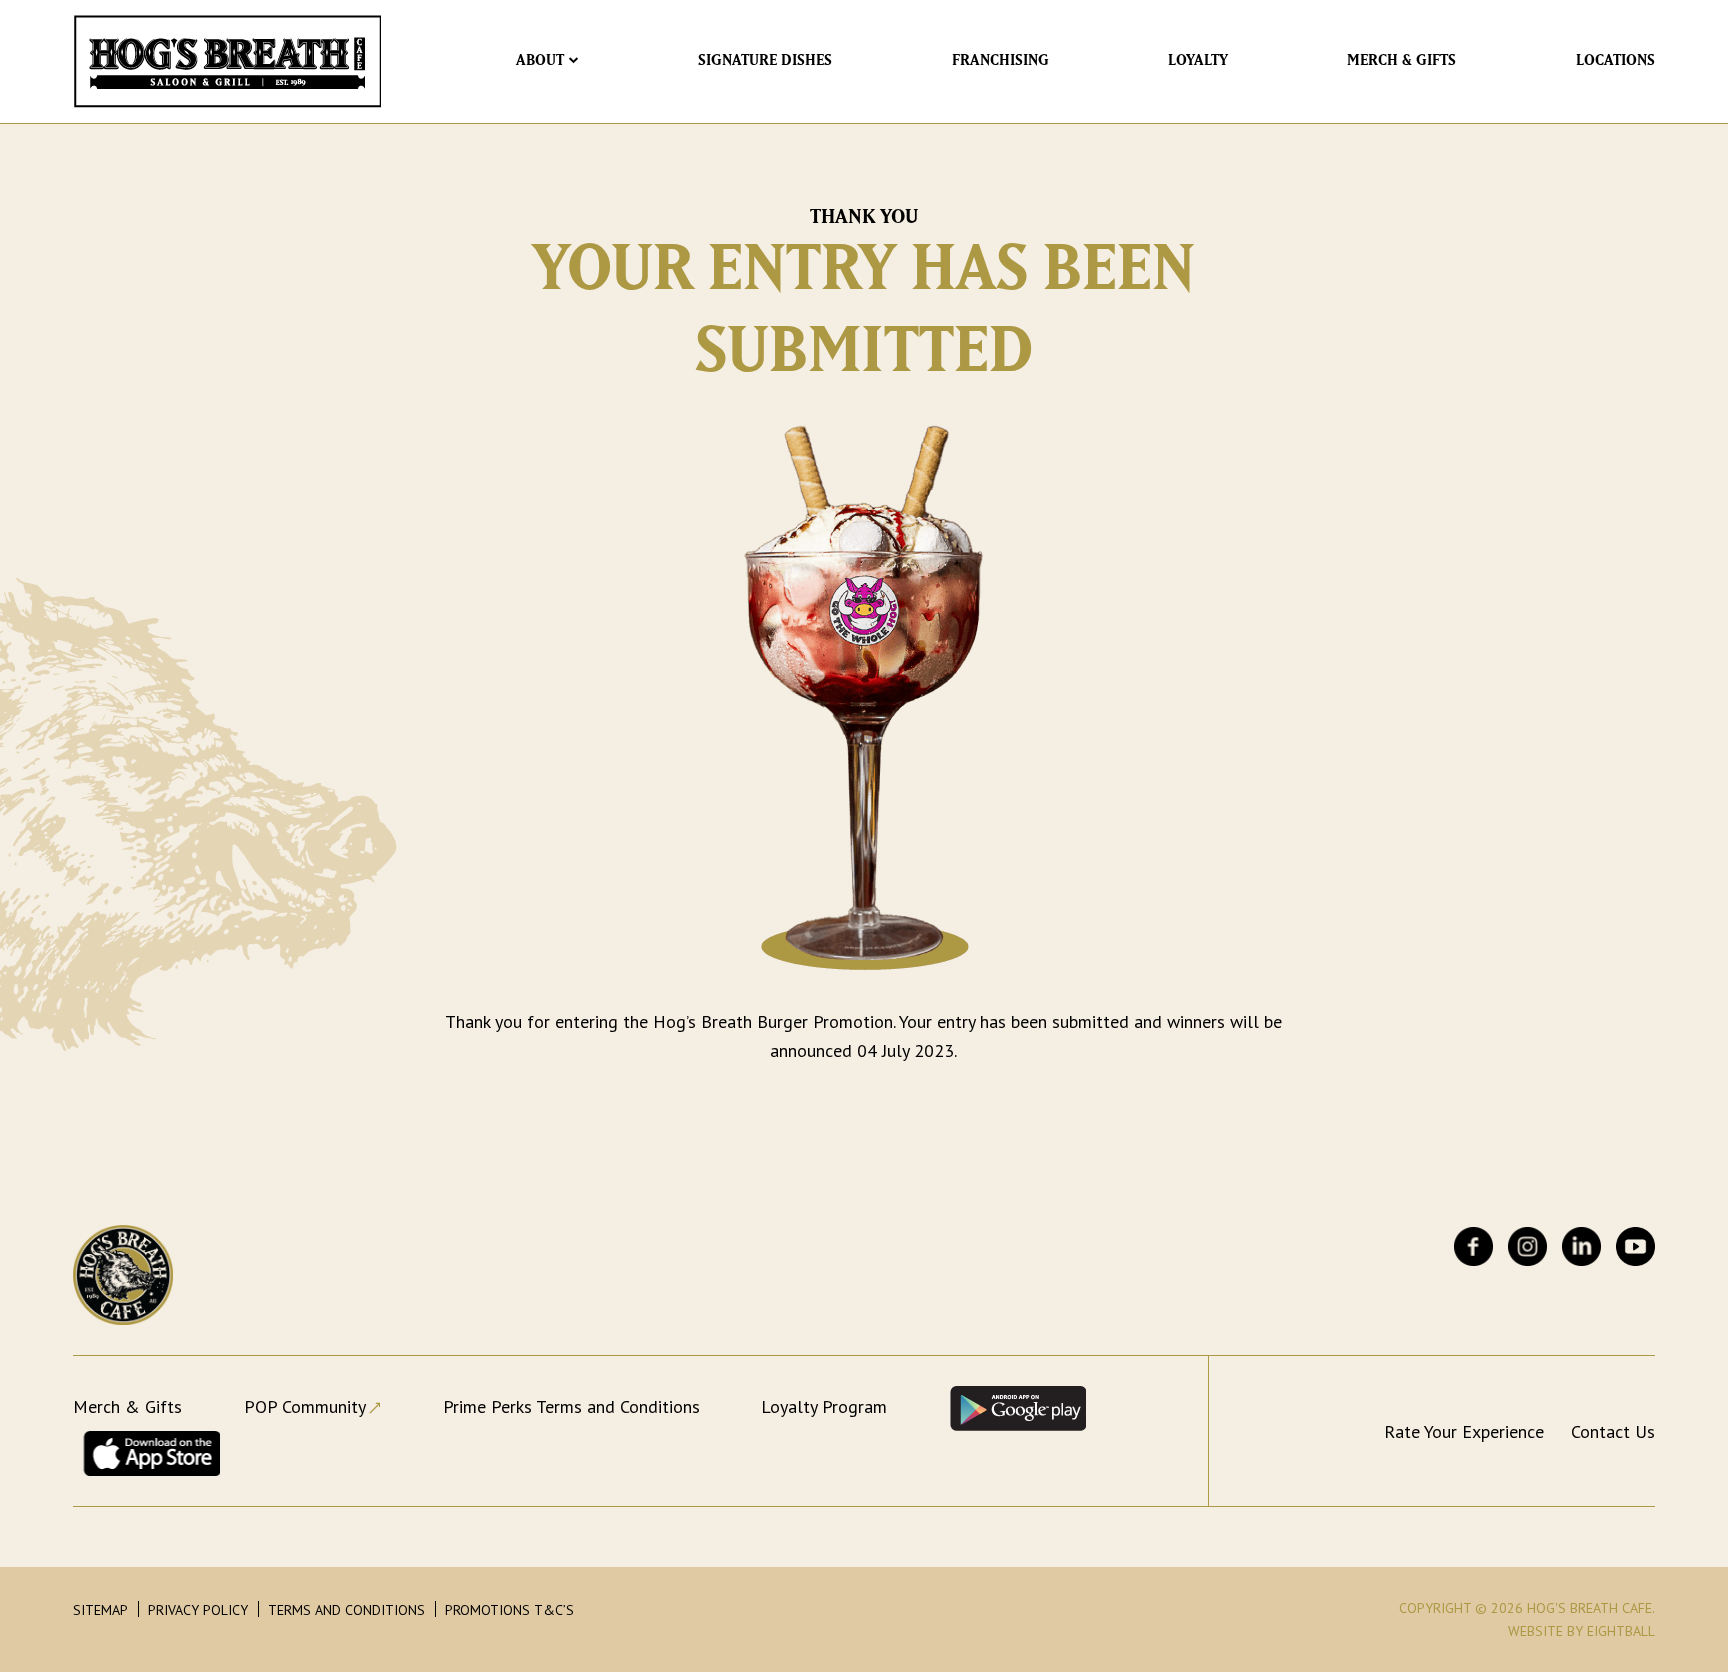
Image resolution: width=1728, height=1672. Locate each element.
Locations (1615, 61)
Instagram (1527, 1246)
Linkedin (1581, 1246)
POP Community (305, 1406)
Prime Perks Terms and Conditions (571, 1406)
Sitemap (100, 1610)
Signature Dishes (765, 61)
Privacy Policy (198, 1610)
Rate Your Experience (1464, 1431)
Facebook (1473, 1246)
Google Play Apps (1017, 1408)
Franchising (1000, 61)
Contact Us (1613, 1431)
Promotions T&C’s (509, 1610)
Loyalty (1198, 61)
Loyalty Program (824, 1406)
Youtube (1635, 1246)
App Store (151, 1453)
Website (1535, 1631)
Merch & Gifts (1401, 61)
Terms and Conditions (346, 1610)
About (540, 61)
